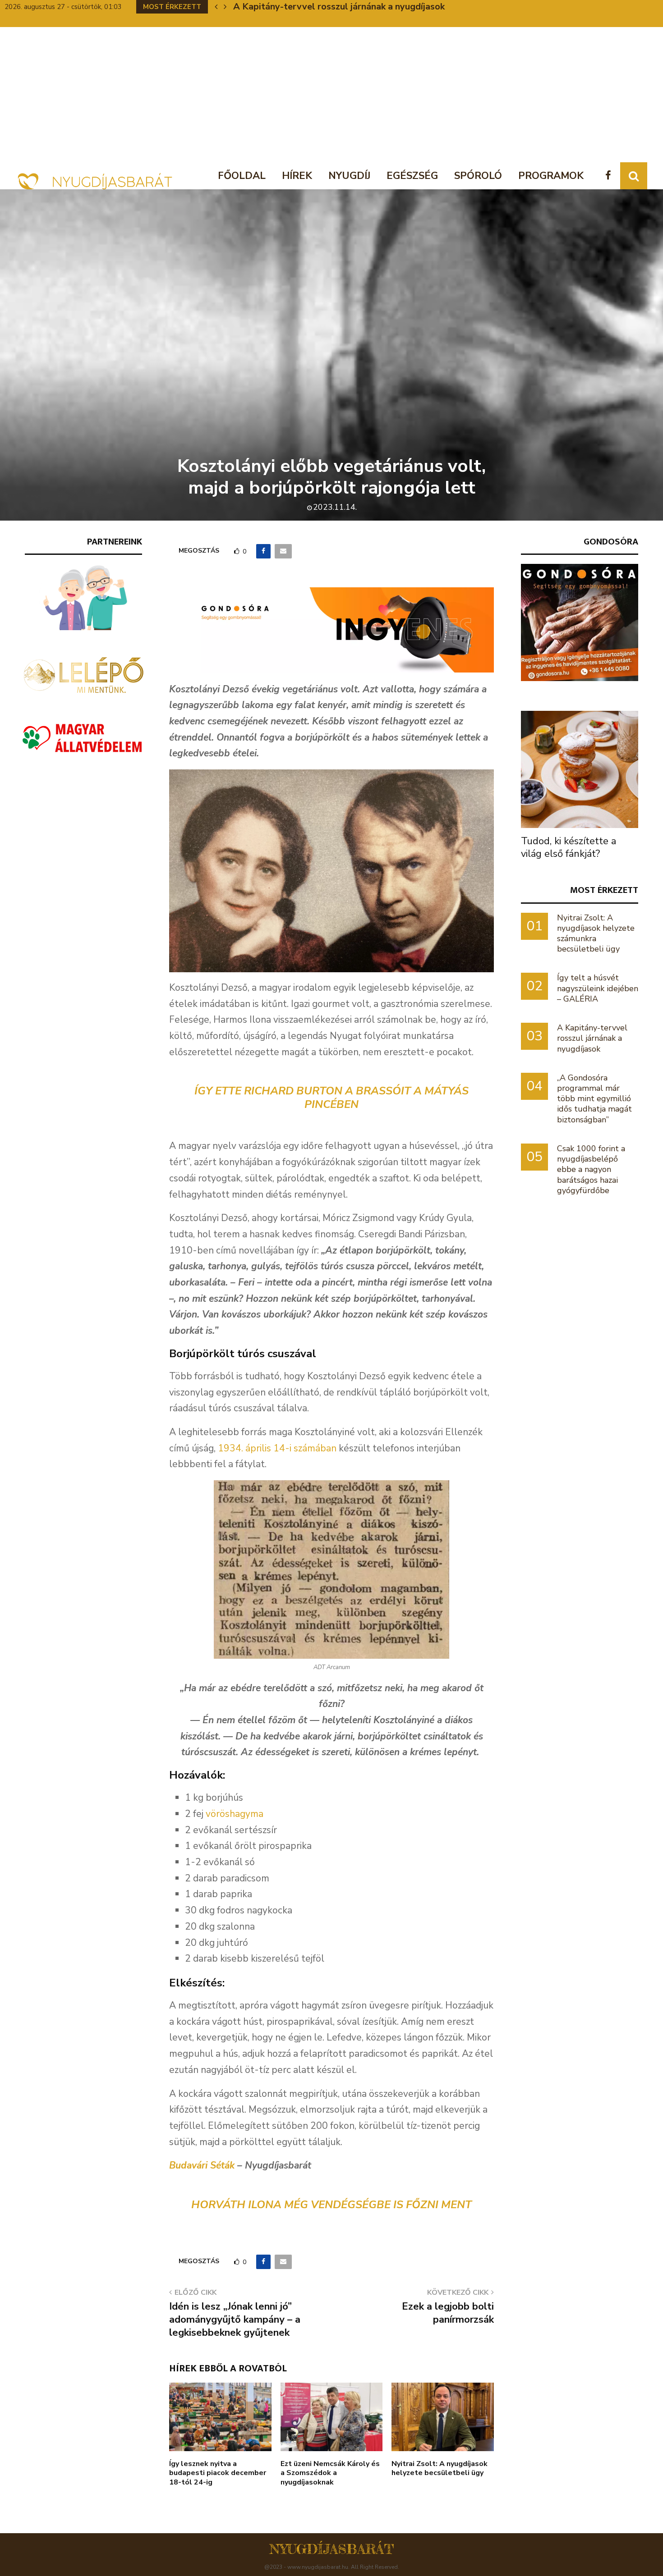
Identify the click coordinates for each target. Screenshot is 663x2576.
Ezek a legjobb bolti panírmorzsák (448, 2313)
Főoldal (242, 176)
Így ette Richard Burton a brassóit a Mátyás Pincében (331, 1098)
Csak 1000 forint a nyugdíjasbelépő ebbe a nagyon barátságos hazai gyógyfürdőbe (591, 1169)
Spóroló (478, 176)
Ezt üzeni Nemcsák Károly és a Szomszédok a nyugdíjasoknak (330, 2473)
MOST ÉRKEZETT (604, 890)
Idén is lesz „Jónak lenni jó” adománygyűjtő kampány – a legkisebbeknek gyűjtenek (235, 2320)
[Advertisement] (331, 95)
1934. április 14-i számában (277, 1448)
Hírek (297, 176)
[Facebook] (610, 176)
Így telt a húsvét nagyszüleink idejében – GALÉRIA (598, 988)
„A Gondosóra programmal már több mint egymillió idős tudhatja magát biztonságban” (594, 1099)
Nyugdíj (349, 176)
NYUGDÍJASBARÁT (332, 2549)
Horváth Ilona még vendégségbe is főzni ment (331, 2205)
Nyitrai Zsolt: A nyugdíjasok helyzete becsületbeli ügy (440, 2468)
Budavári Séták (202, 2165)
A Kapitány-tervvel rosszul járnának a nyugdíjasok (339, 7)
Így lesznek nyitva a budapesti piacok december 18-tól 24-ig (218, 2473)
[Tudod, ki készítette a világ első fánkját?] (580, 769)
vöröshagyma (235, 1814)
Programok (551, 176)
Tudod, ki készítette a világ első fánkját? (569, 847)
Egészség (412, 176)
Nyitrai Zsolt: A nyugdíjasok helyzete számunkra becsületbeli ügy (596, 933)
